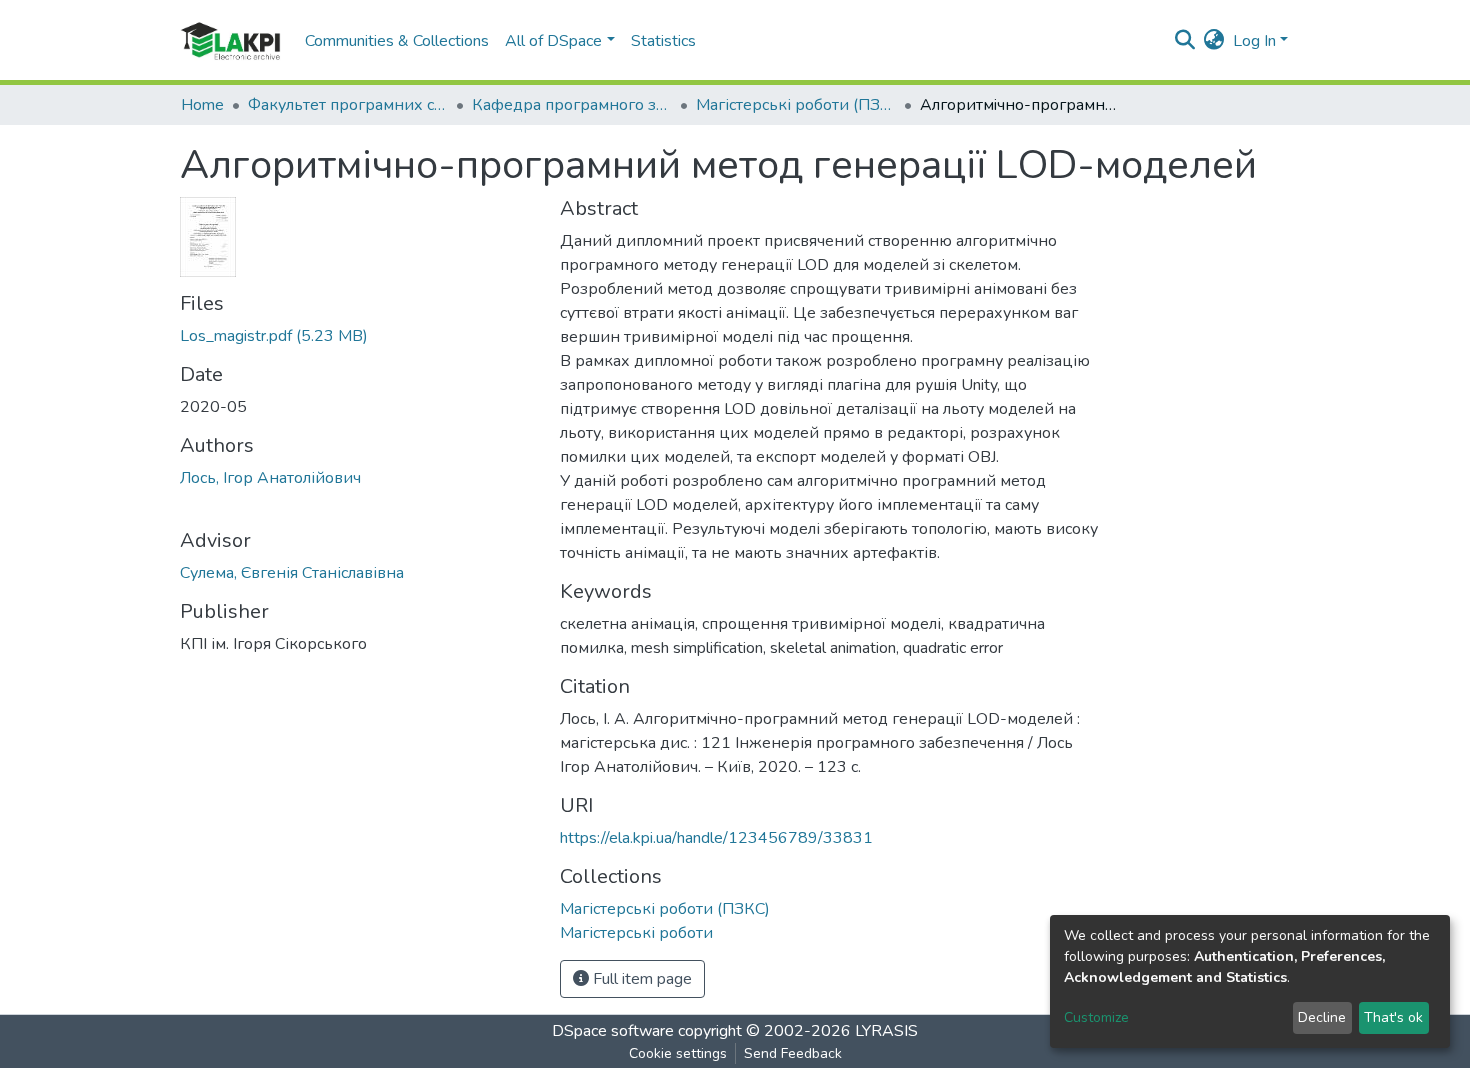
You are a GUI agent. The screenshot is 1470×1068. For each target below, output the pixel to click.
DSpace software (613, 1031)
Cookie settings (678, 1053)
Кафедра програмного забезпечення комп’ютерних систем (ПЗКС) (572, 105)
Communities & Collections (397, 41)
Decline (1322, 1017)
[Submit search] (1185, 41)
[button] (1214, 41)
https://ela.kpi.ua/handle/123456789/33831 (716, 838)
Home (202, 105)
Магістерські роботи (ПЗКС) (796, 105)
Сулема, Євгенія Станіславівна (292, 573)
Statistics (663, 41)
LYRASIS (886, 1031)
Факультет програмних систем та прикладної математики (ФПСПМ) (348, 105)
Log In (1254, 41)
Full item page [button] (640, 979)
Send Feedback (793, 1053)
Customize (1096, 1017)
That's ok (1393, 1017)
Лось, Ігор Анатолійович (270, 478)
